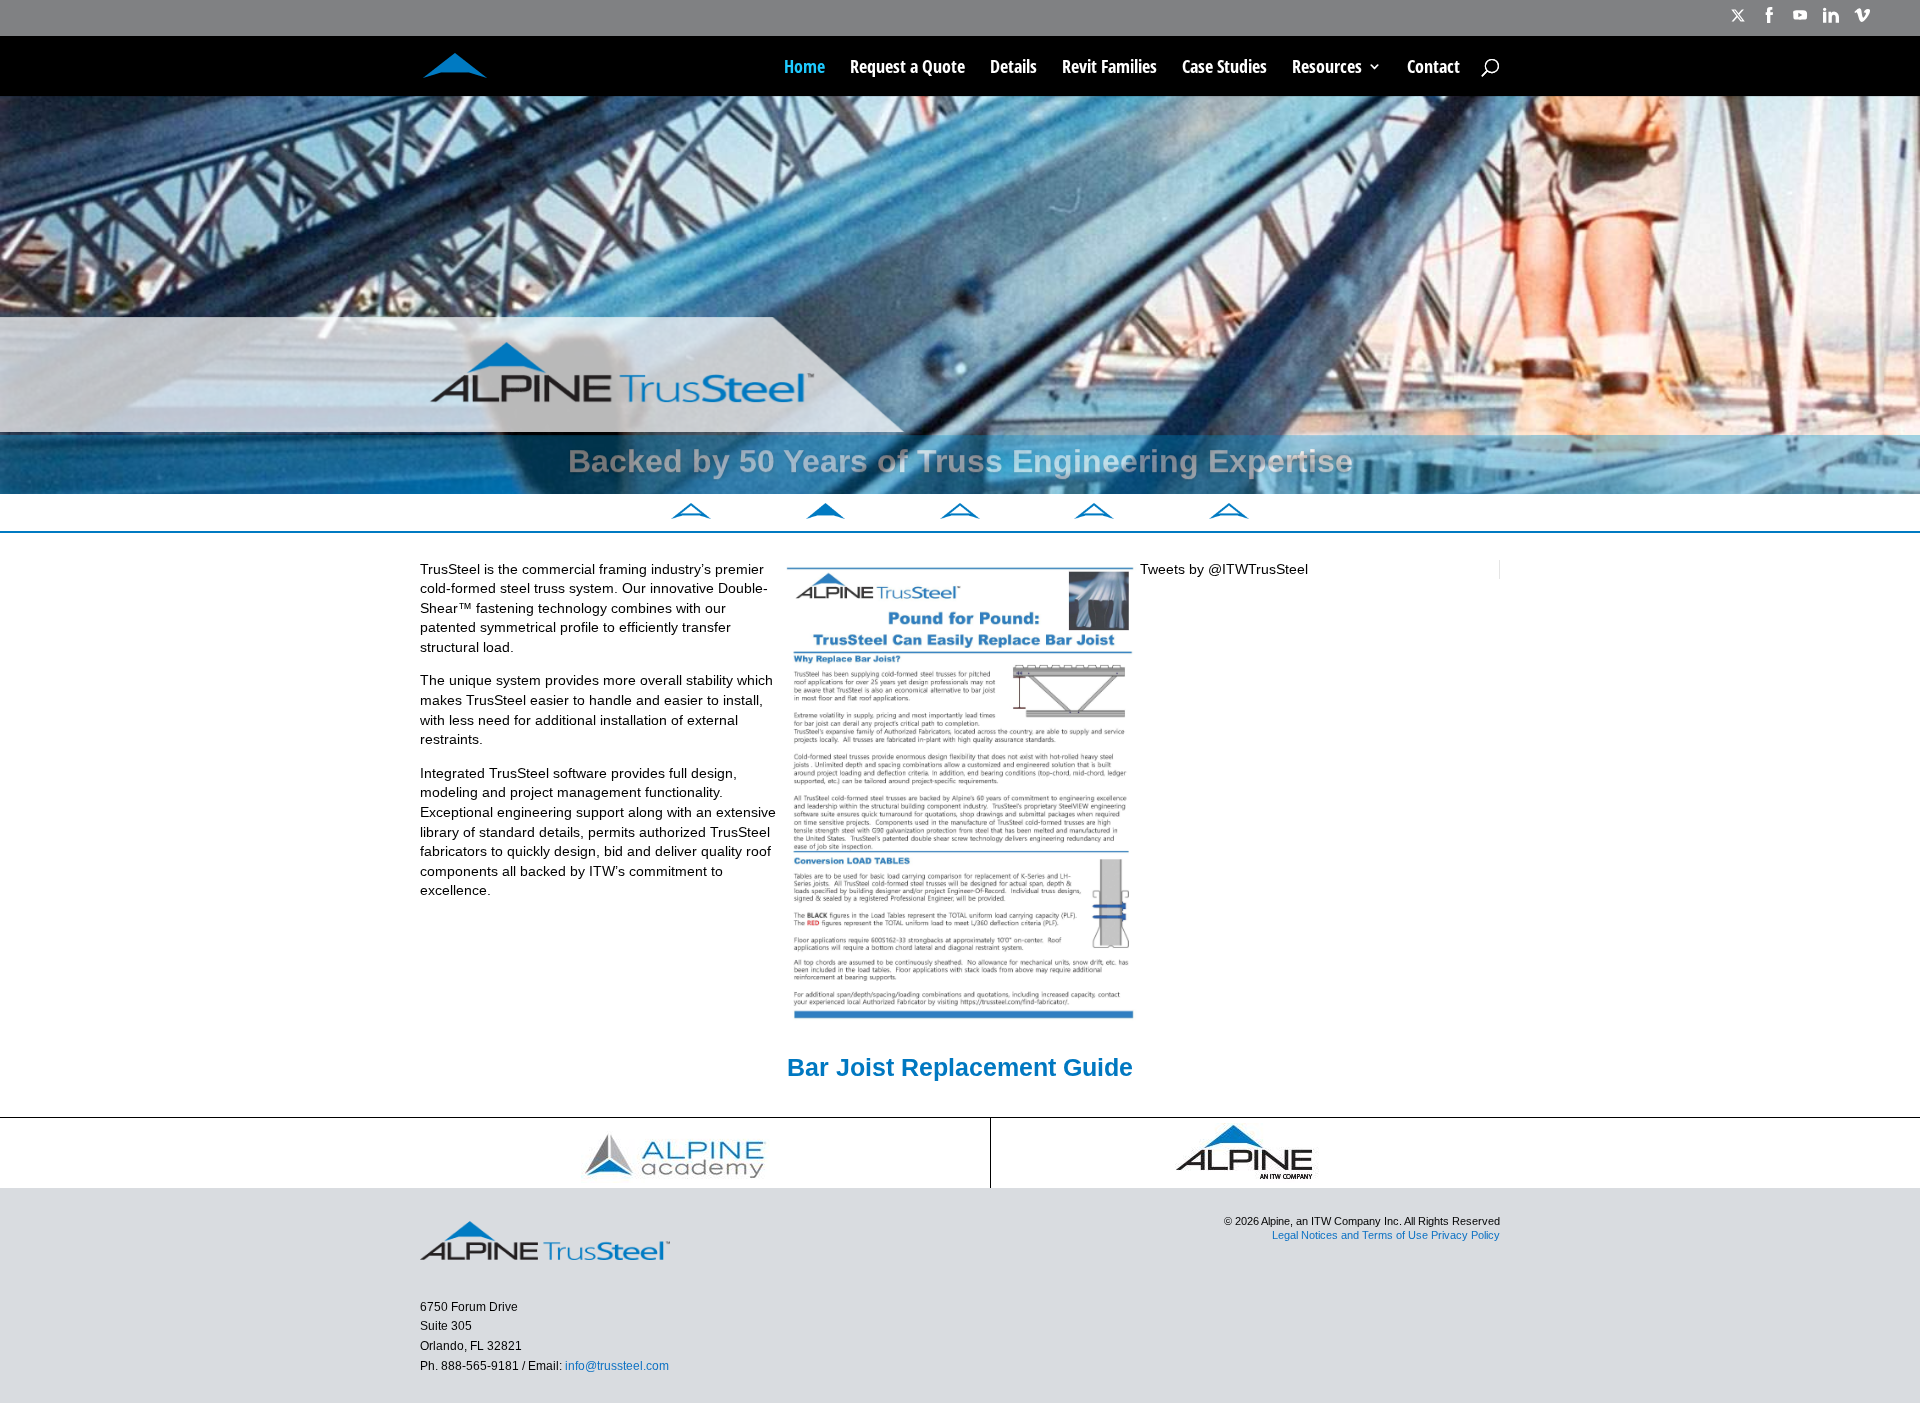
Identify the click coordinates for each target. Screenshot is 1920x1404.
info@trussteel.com (615, 1366)
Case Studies (1224, 68)
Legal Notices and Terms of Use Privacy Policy (1386, 1235)
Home (804, 68)
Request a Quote (907, 68)
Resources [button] (1327, 68)
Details (1013, 68)
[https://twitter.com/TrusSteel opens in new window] (1738, 21)
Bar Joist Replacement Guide (960, 1067)
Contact (1433, 68)
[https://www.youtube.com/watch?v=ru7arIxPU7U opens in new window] (1800, 21)
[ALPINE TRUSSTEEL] (455, 63)
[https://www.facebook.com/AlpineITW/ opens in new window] (1769, 21)
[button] (691, 514)
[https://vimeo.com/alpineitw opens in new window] (1862, 21)
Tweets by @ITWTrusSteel (1224, 569)
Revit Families (1109, 68)
